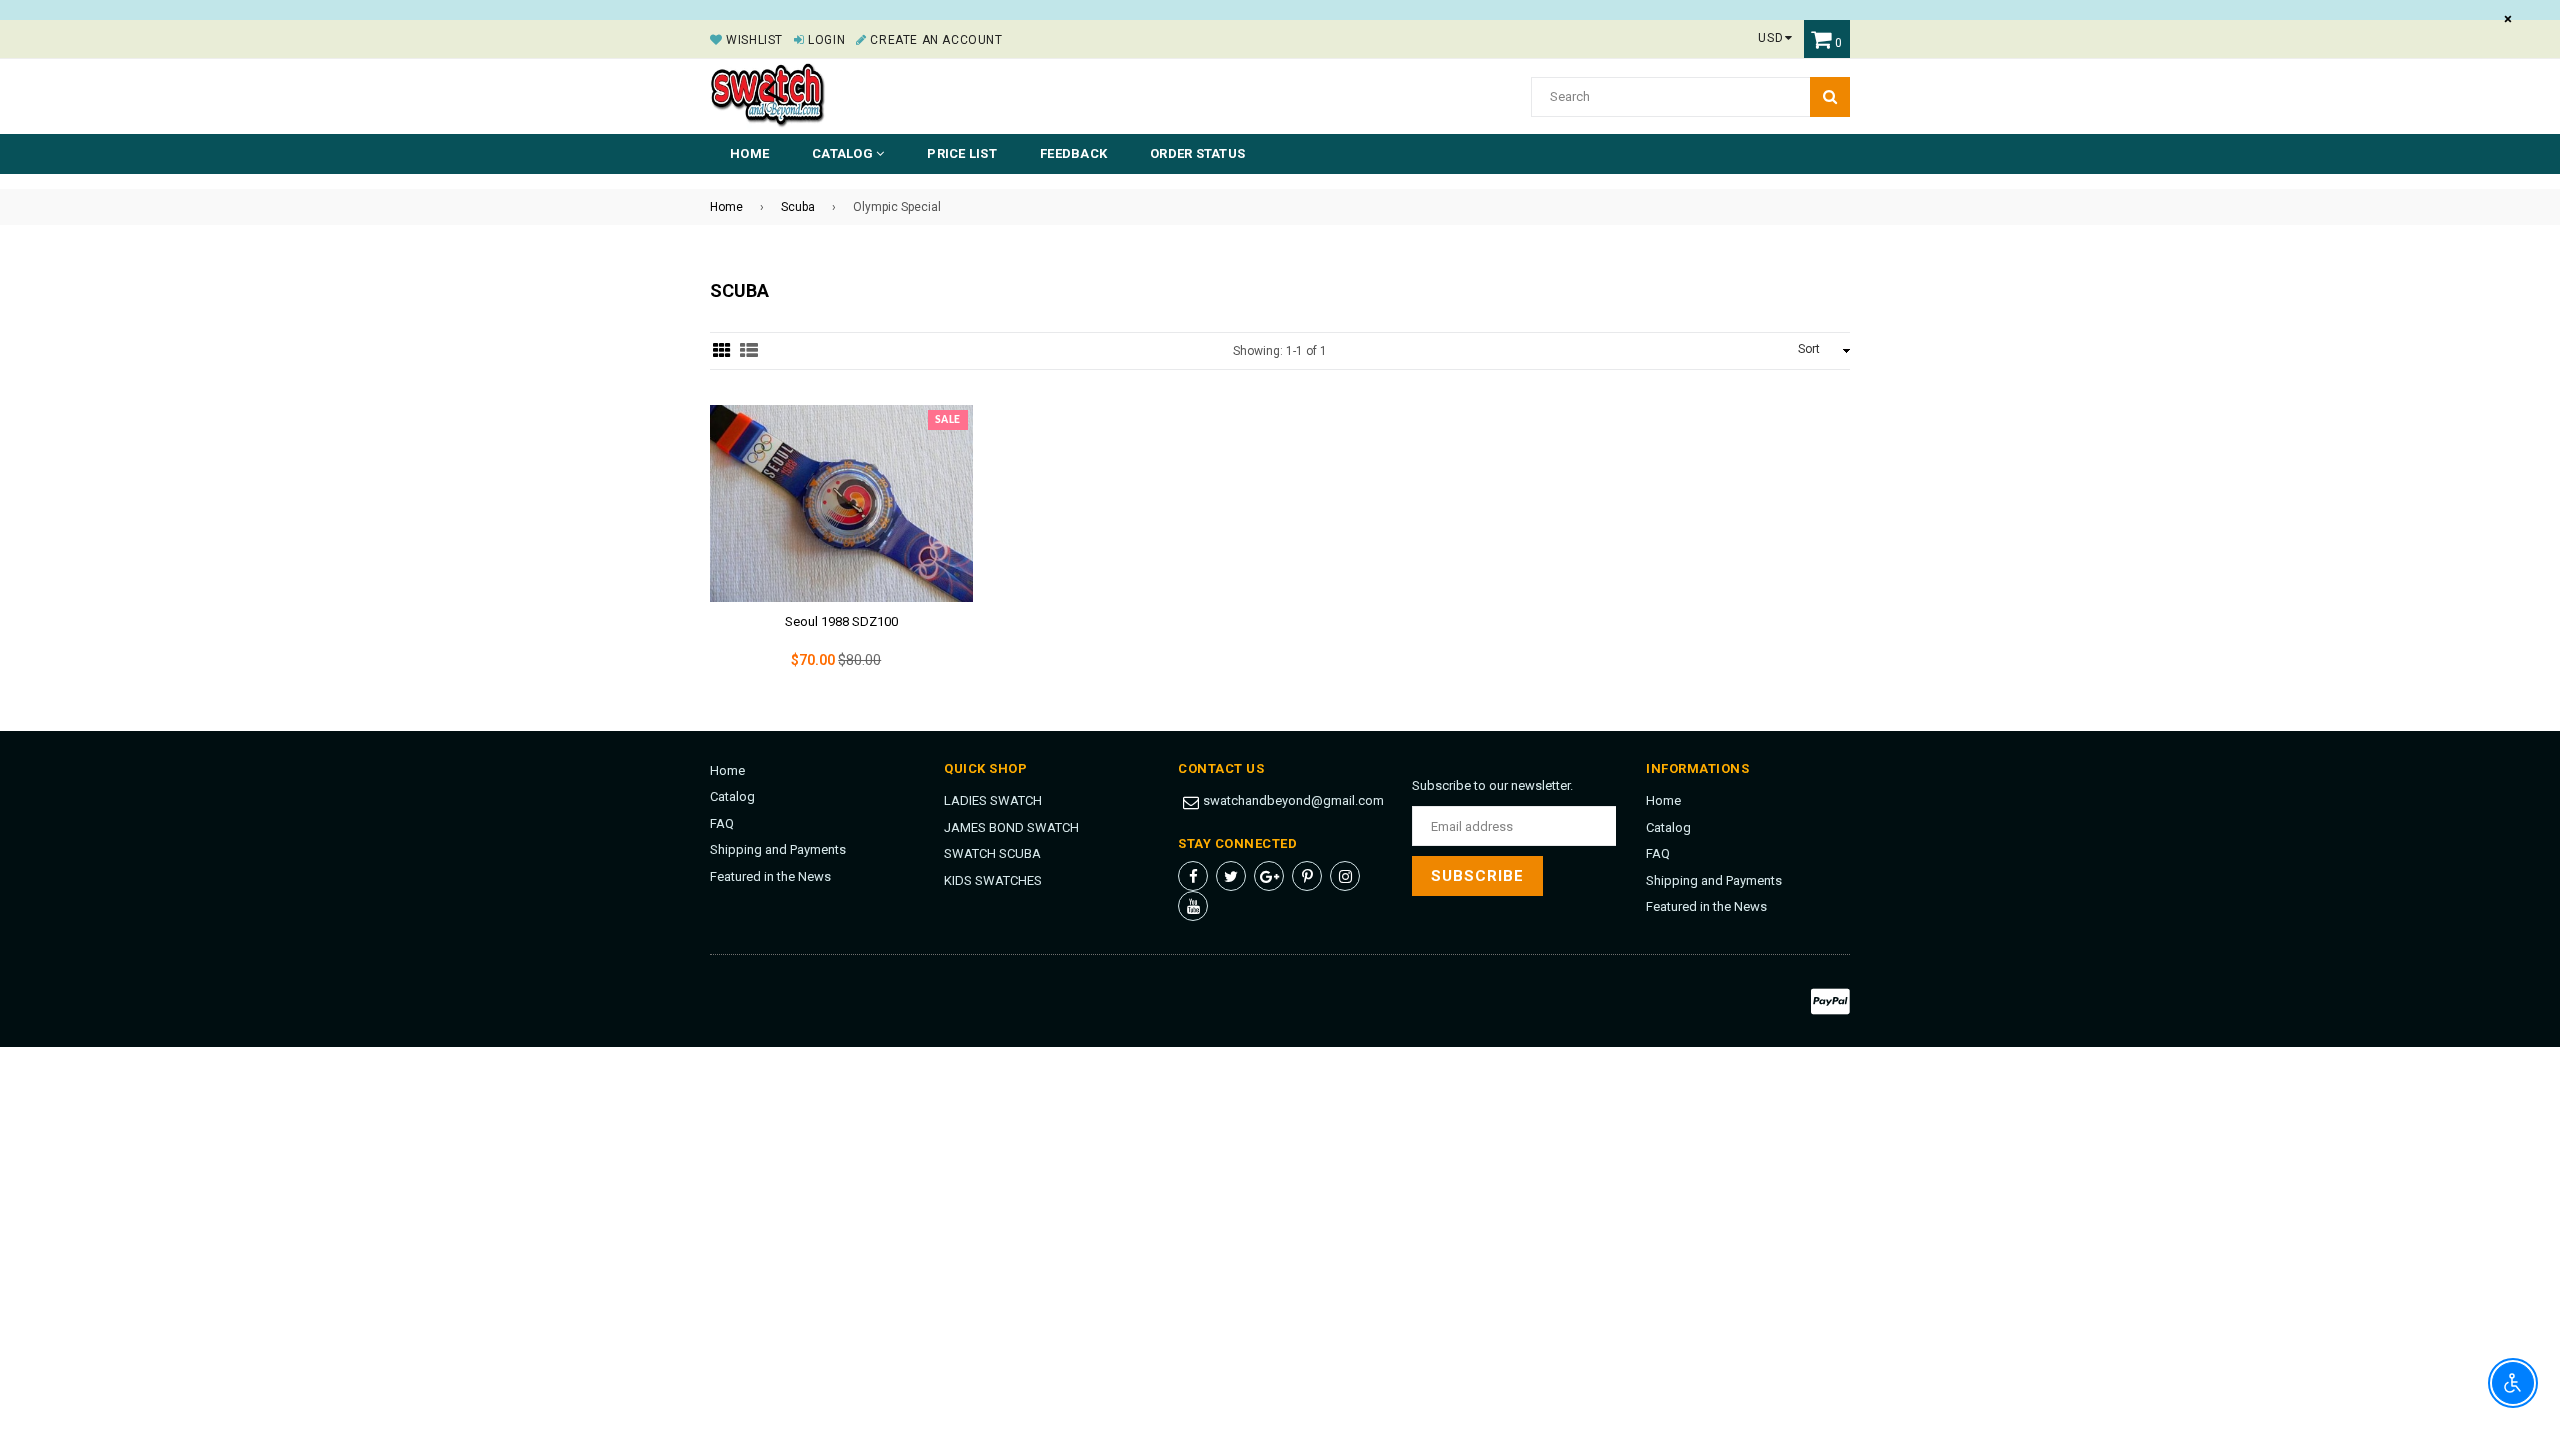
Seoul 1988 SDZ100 (841, 621)
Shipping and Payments (778, 849)
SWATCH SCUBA (992, 853)
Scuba (798, 207)
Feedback (1073, 153)
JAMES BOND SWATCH (1011, 827)
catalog (844, 153)
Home (749, 153)
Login (825, 40)
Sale (948, 420)
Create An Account (934, 40)
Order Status (1197, 153)
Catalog (732, 796)
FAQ (722, 823)
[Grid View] (722, 351)
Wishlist (753, 40)
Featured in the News (770, 876)
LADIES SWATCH (993, 800)
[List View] (749, 351)
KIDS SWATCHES (993, 880)
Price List (962, 153)
